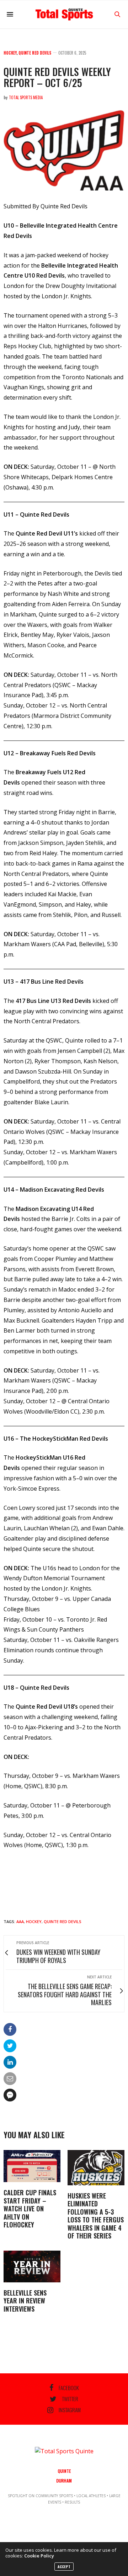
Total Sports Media (26, 97)
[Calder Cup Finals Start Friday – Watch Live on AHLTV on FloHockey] (32, 2166)
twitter (70, 2399)
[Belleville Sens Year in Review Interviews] (32, 2266)
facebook (69, 2388)
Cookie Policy (39, 2556)
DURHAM (64, 2481)
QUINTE (64, 2471)
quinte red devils (63, 1921)
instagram (70, 2410)
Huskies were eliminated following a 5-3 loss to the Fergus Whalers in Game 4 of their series (96, 2216)
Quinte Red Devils (35, 53)
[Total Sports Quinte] (64, 14)
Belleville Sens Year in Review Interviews (25, 2301)
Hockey (10, 53)
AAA (20, 1921)
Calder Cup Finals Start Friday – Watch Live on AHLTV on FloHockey (30, 2209)
